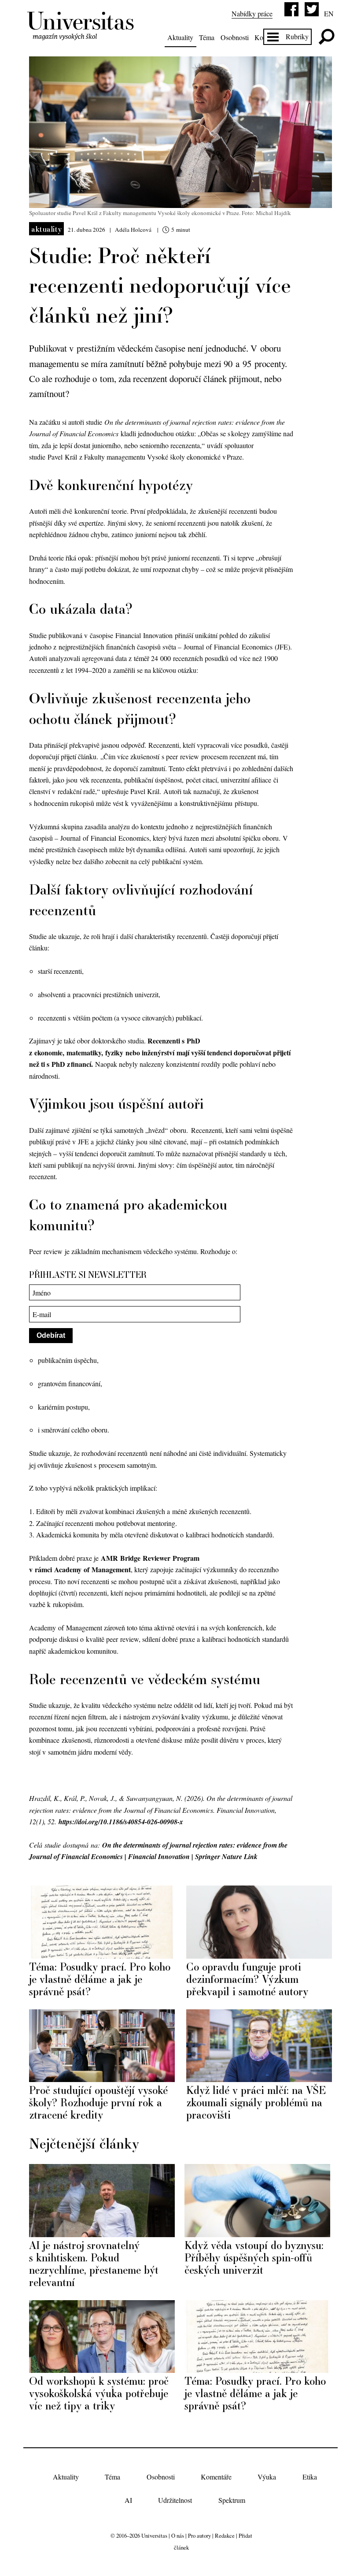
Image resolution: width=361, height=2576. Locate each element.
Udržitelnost (175, 2500)
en (329, 13)
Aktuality (180, 37)
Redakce (225, 2535)
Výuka (267, 2477)
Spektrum (232, 2500)
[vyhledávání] (326, 37)
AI (128, 2500)
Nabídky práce (252, 13)
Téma (207, 37)
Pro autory (199, 2535)
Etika (310, 2477)
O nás (178, 2535)
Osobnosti (235, 37)
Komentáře (216, 2477)
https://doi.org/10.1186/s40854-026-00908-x (121, 1822)
